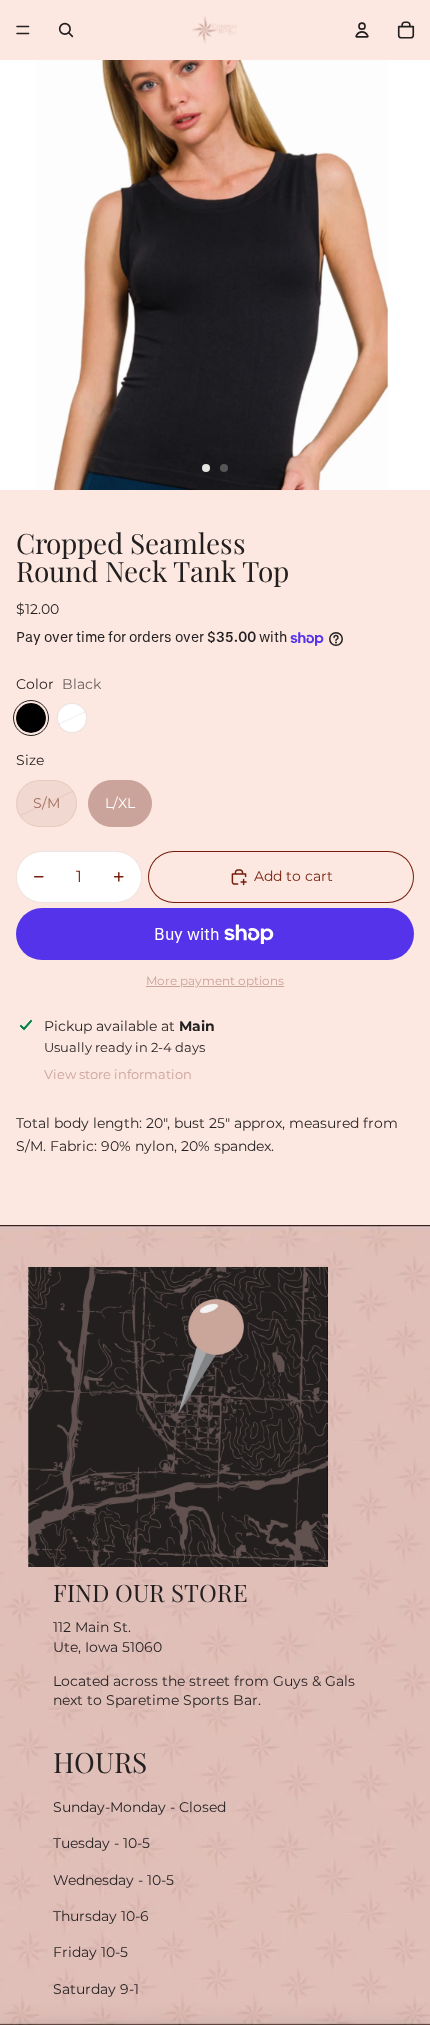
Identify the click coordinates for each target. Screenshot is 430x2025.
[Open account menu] (362, 30)
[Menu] (23, 30)
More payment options (215, 981)
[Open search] (66, 30)
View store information (118, 1074)
